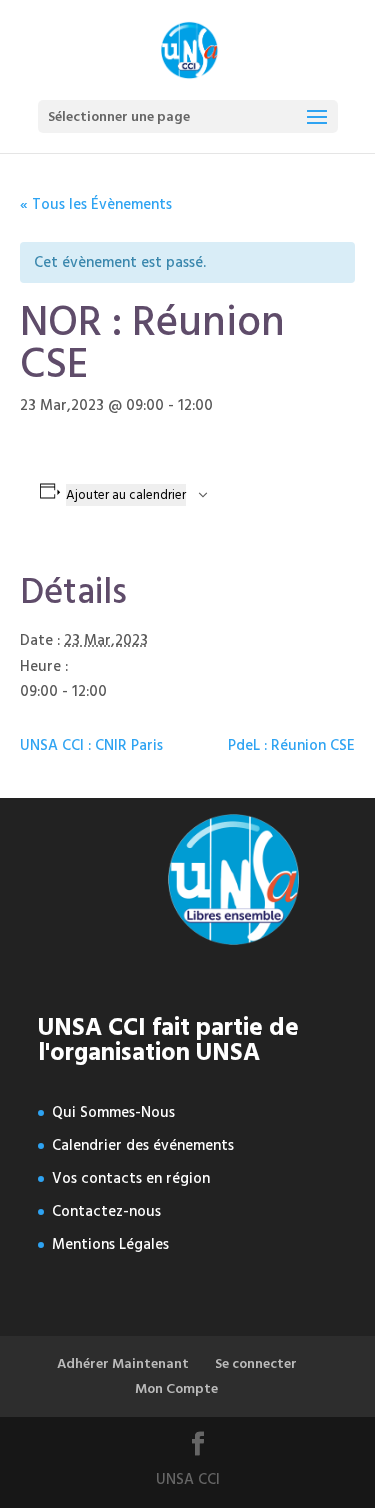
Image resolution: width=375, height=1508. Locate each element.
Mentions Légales (110, 1244)
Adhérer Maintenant (123, 1363)
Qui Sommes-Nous (113, 1112)
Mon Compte (176, 1388)
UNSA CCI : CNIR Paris (91, 745)
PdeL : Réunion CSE (291, 745)
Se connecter (256, 1363)
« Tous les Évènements (96, 204)
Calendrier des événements (143, 1145)
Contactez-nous (106, 1211)
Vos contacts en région (131, 1178)
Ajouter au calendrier (126, 495)
